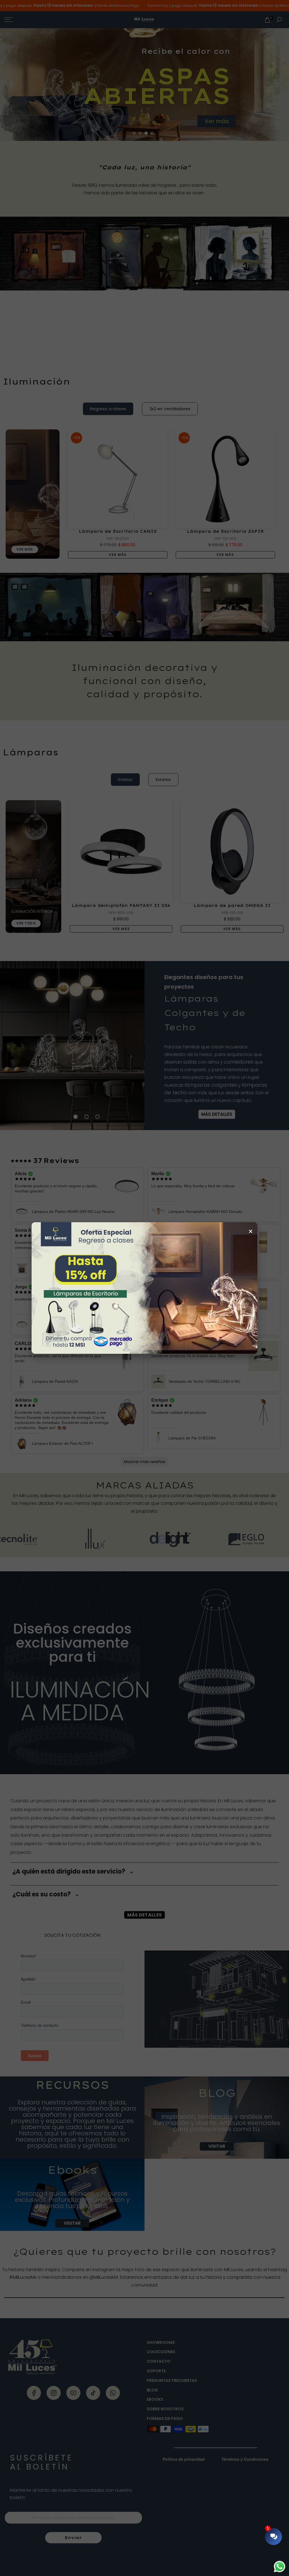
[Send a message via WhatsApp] (280, 2567)
